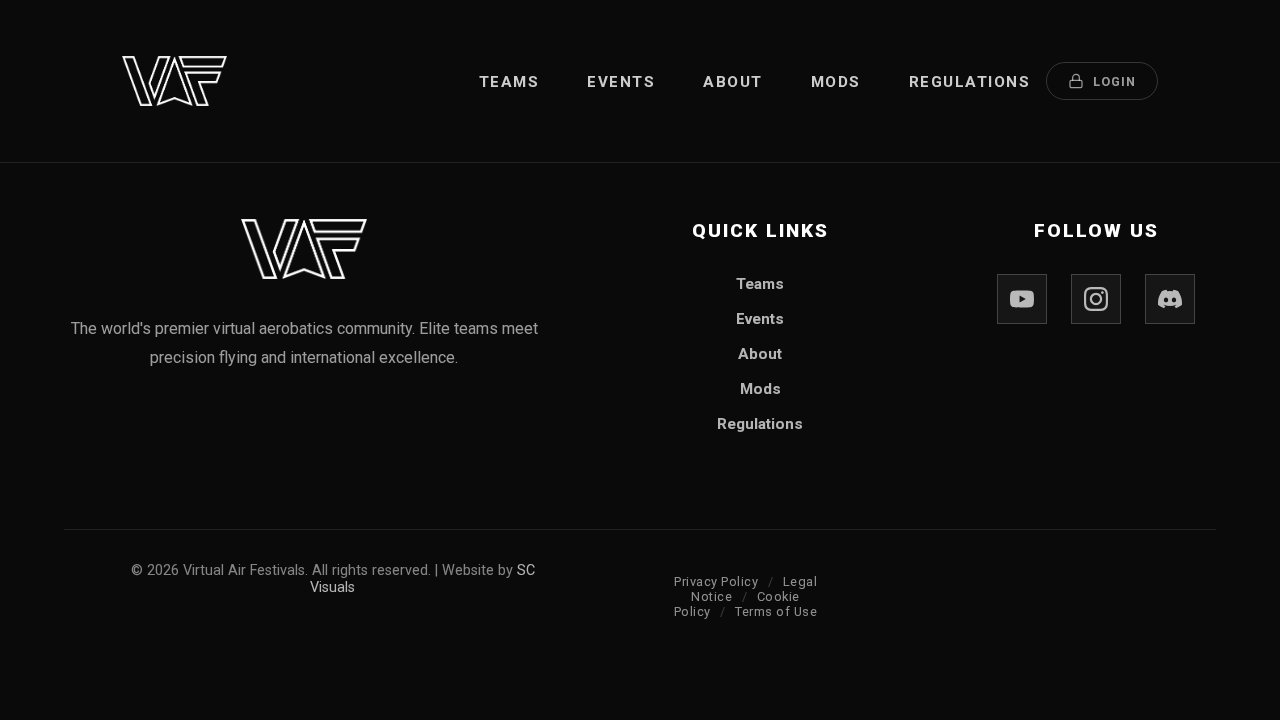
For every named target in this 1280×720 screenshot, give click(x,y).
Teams (509, 82)
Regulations (970, 82)
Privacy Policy (716, 581)
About (733, 82)
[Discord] (1170, 299)
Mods (836, 82)
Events (621, 82)
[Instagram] (1096, 299)
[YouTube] (1022, 299)
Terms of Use (776, 611)
